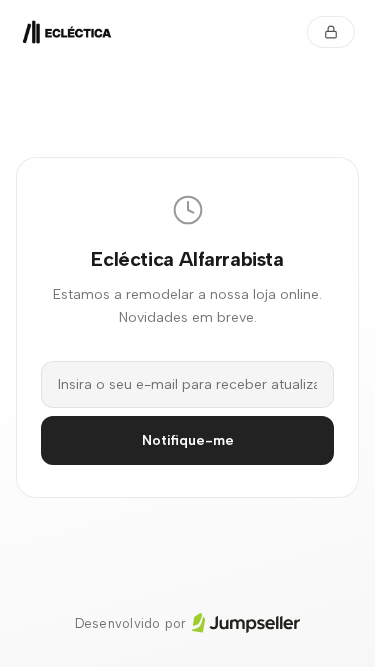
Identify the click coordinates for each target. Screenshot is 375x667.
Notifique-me (188, 440)
